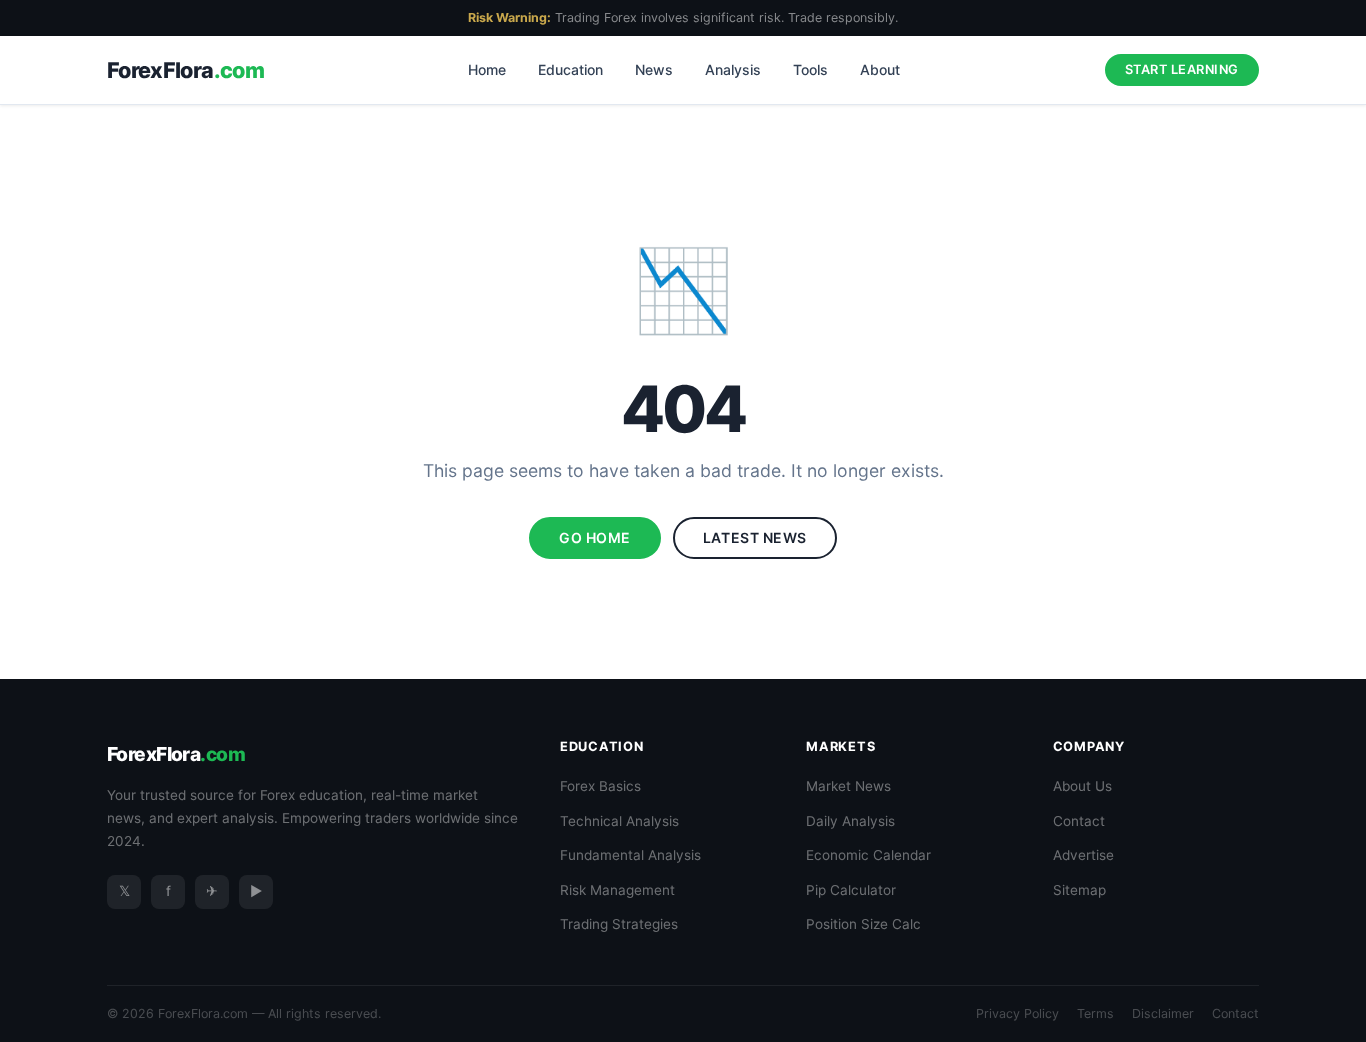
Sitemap (1079, 890)
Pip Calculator (851, 890)
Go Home (595, 537)
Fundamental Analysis (630, 855)
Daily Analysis (850, 821)
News (654, 69)
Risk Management (617, 890)
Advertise (1083, 855)
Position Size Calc (863, 924)
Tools (810, 69)
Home (487, 69)
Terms (1095, 1013)
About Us (1082, 786)
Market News (848, 786)
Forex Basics (600, 786)
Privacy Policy (1017, 1013)
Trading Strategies (619, 924)
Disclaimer (1163, 1013)
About (880, 69)
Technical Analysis (619, 821)
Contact (1079, 821)
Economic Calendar (868, 855)
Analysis (733, 69)
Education (570, 69)
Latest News (755, 537)
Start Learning (1182, 69)
